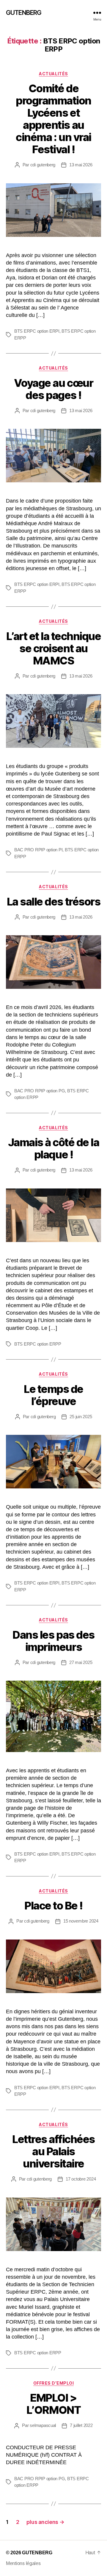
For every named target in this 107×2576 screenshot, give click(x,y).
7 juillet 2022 (81, 2425)
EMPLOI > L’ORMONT (53, 2404)
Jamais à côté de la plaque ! (54, 1148)
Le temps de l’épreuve (53, 1395)
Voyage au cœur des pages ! (53, 389)
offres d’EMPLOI (54, 2383)
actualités (53, 74)
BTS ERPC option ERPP (38, 1344)
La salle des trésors (53, 902)
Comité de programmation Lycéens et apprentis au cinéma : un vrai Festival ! (53, 119)
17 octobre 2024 (81, 2179)
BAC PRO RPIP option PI (38, 850)
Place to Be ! (53, 1906)
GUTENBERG (24, 13)
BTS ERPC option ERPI (37, 331)
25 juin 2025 (81, 1417)
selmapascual (43, 2425)
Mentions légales (23, 2563)
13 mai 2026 (81, 165)
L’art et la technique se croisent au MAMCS (54, 648)
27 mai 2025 (81, 1662)
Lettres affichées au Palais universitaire (53, 2151)
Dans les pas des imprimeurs (53, 1641)
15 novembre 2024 (81, 1921)
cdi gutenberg (43, 165)
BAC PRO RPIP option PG (40, 1091)
